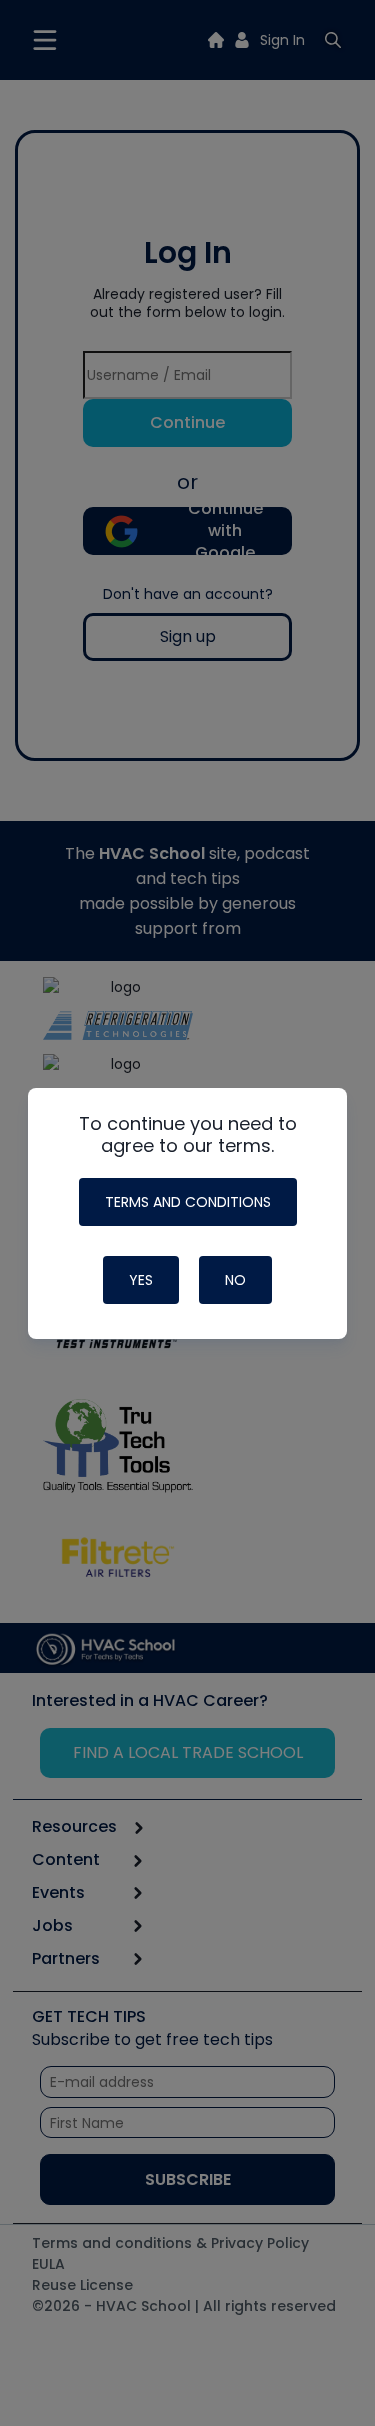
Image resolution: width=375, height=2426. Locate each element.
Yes (141, 1280)
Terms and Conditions (188, 1202)
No (235, 1280)
